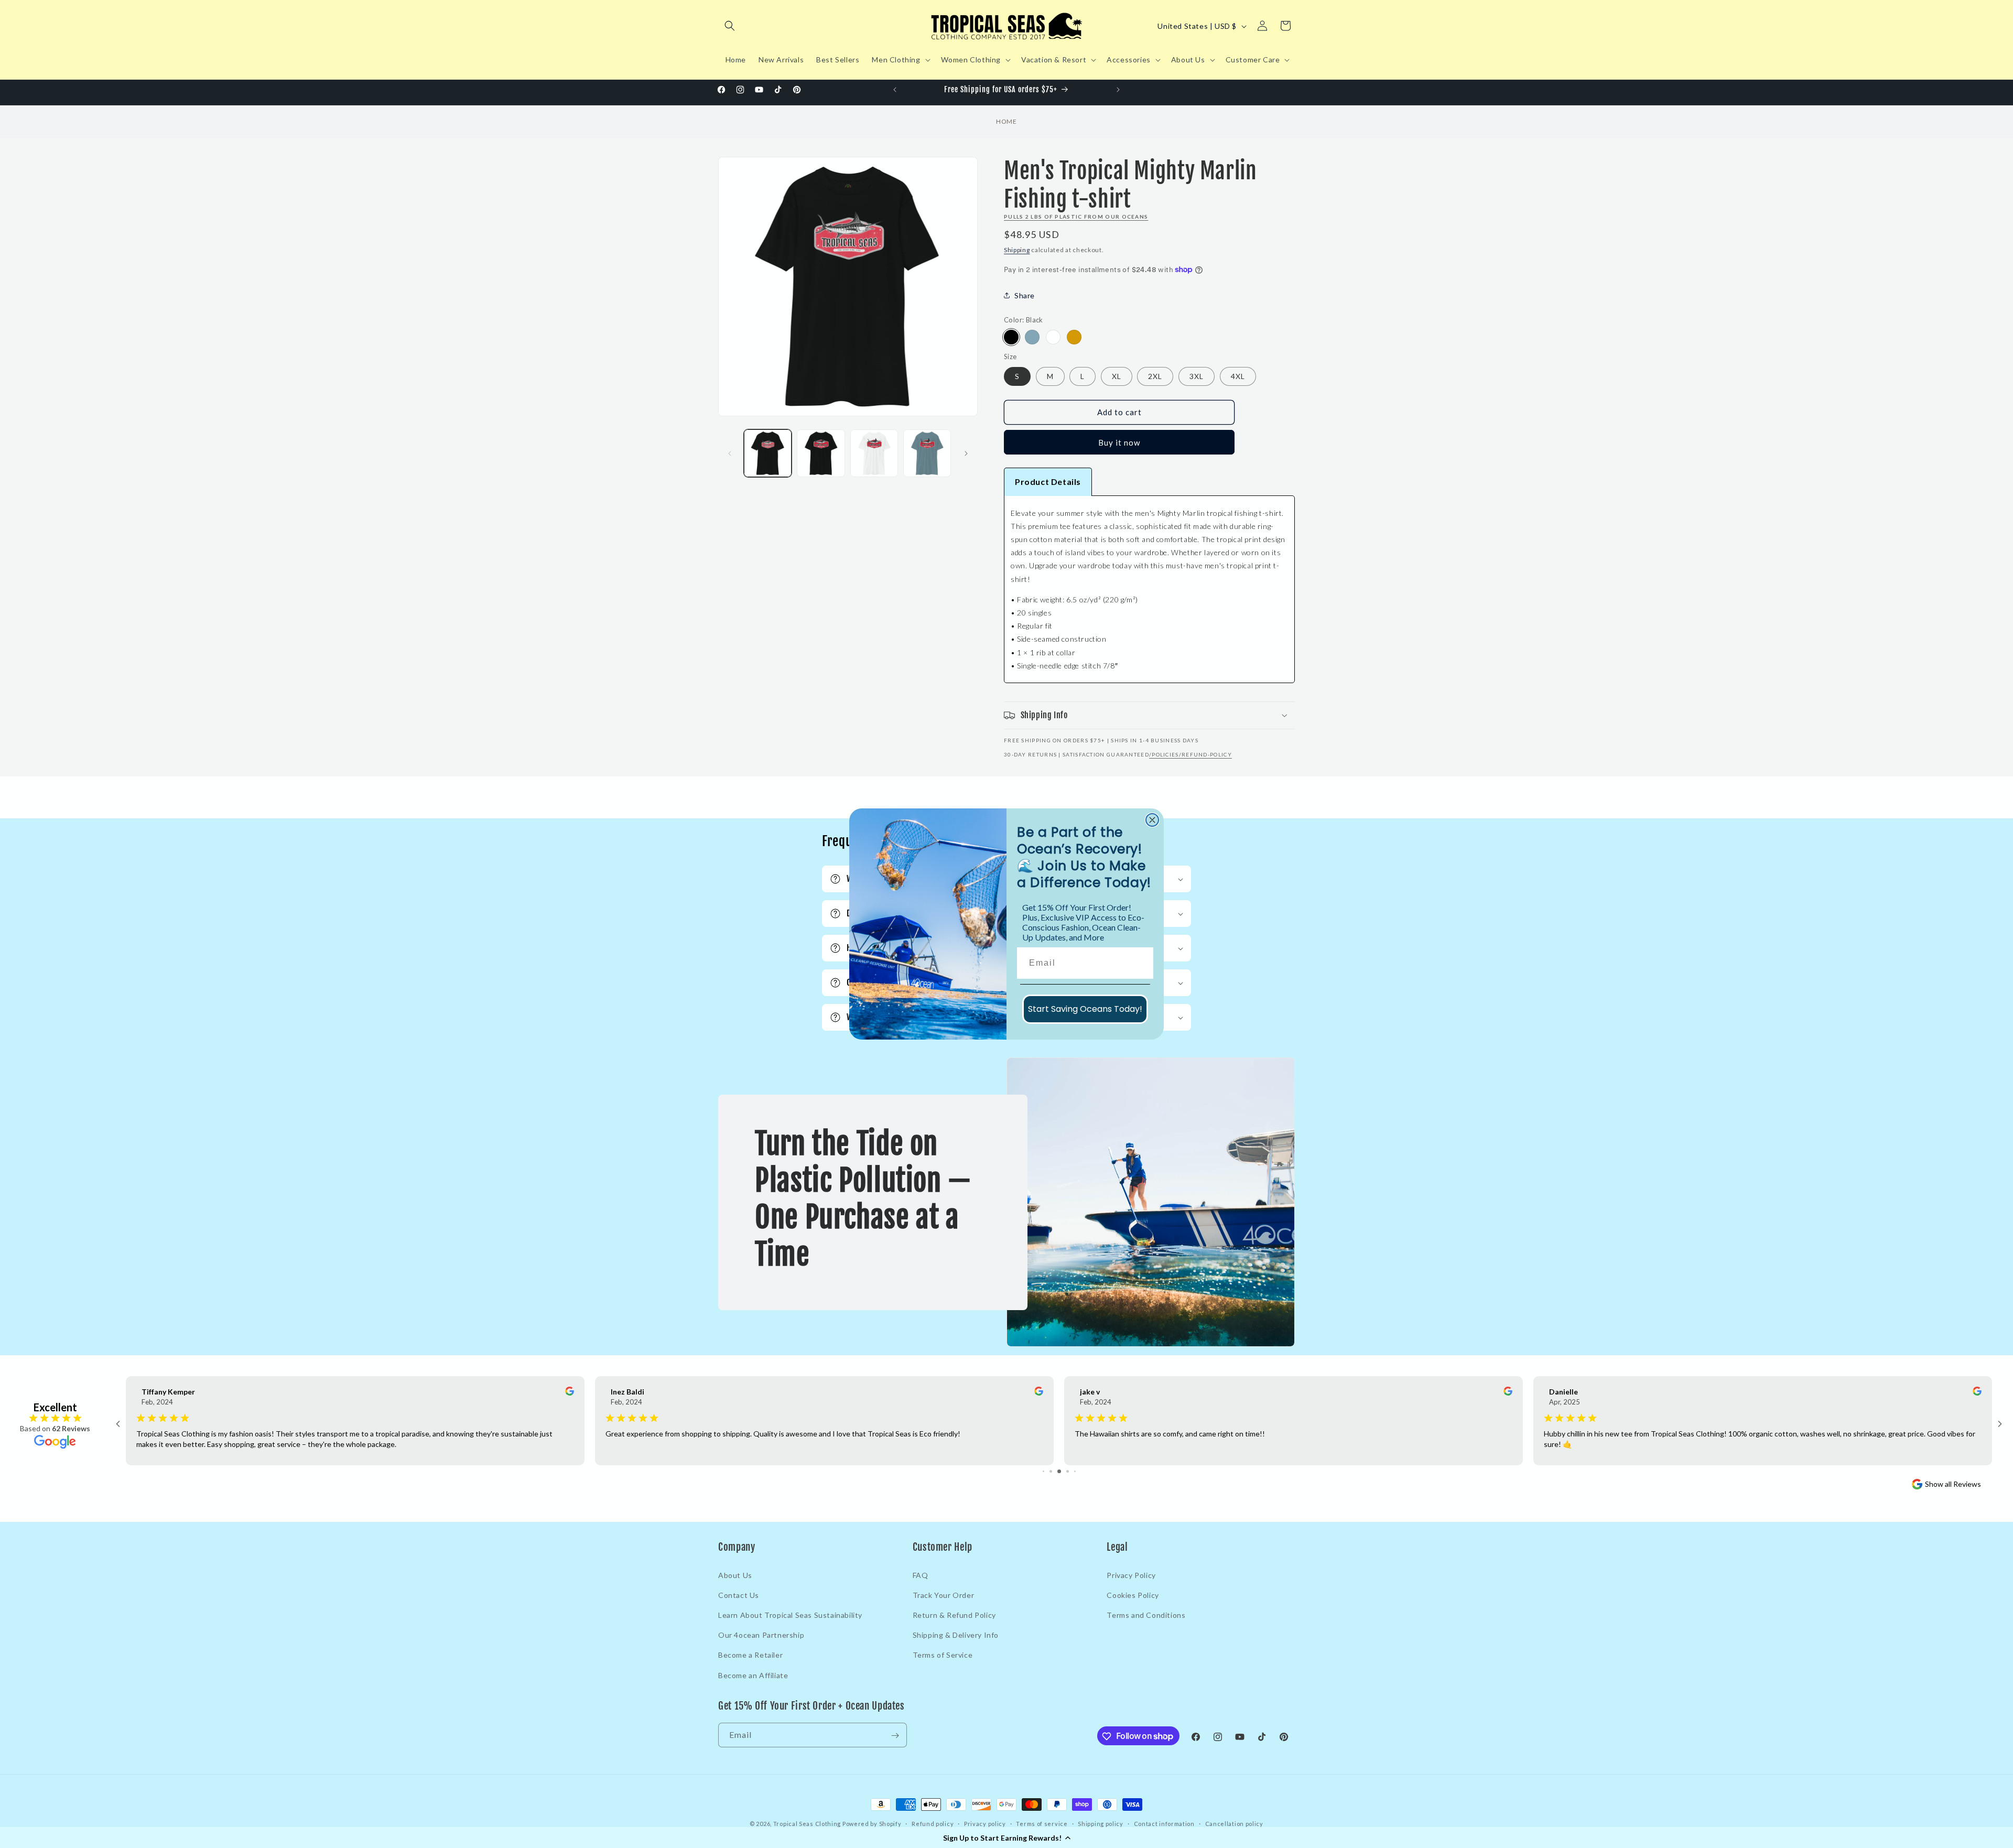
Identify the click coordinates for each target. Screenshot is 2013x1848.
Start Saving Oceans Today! (1085, 1009)
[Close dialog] (1152, 820)
